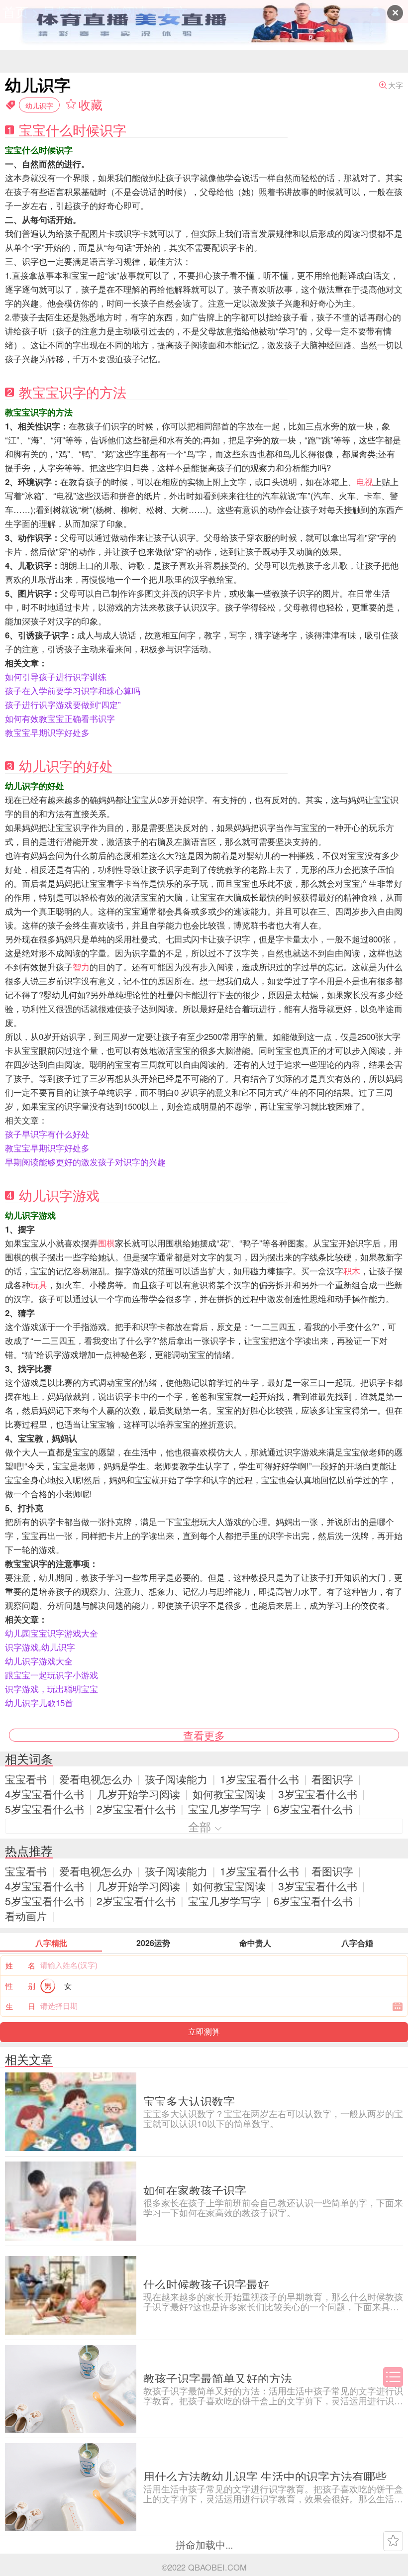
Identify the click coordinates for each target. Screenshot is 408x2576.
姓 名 (20, 1965)
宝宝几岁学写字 (225, 1809)
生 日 (20, 2006)
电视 (365, 482)
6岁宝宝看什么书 (313, 1809)
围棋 (106, 1243)
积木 (352, 1271)
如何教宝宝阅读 (229, 1794)
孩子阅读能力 (176, 1779)
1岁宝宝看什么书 (259, 1779)
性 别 (20, 1986)
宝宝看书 (26, 1779)
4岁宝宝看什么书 (45, 1794)
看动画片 (26, 1916)
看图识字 (332, 1779)
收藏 (91, 104)
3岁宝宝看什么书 (318, 1794)
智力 (81, 967)
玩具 (39, 1285)
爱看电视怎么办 (96, 1779)
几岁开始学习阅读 (138, 1794)
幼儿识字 (39, 105)
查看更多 (204, 1735)
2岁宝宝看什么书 (136, 1809)
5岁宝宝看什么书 (45, 1809)
